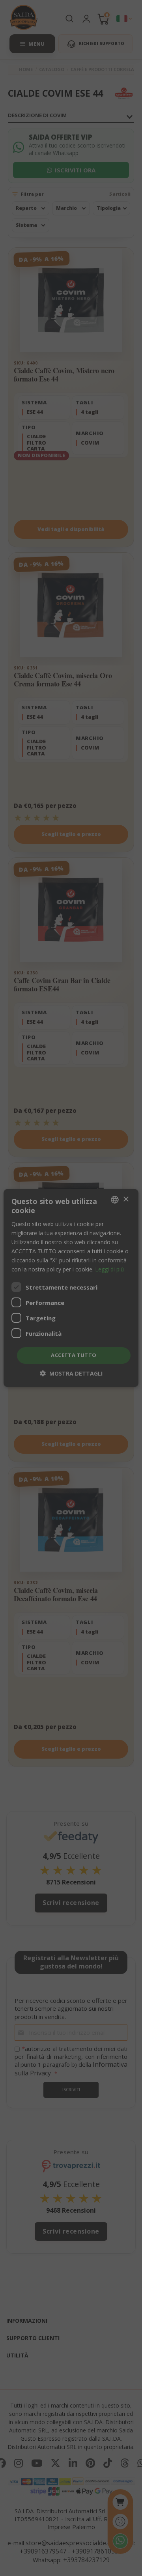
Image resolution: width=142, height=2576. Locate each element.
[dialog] (71, 1288)
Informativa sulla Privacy (84, 1427)
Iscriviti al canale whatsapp (71, 1349)
